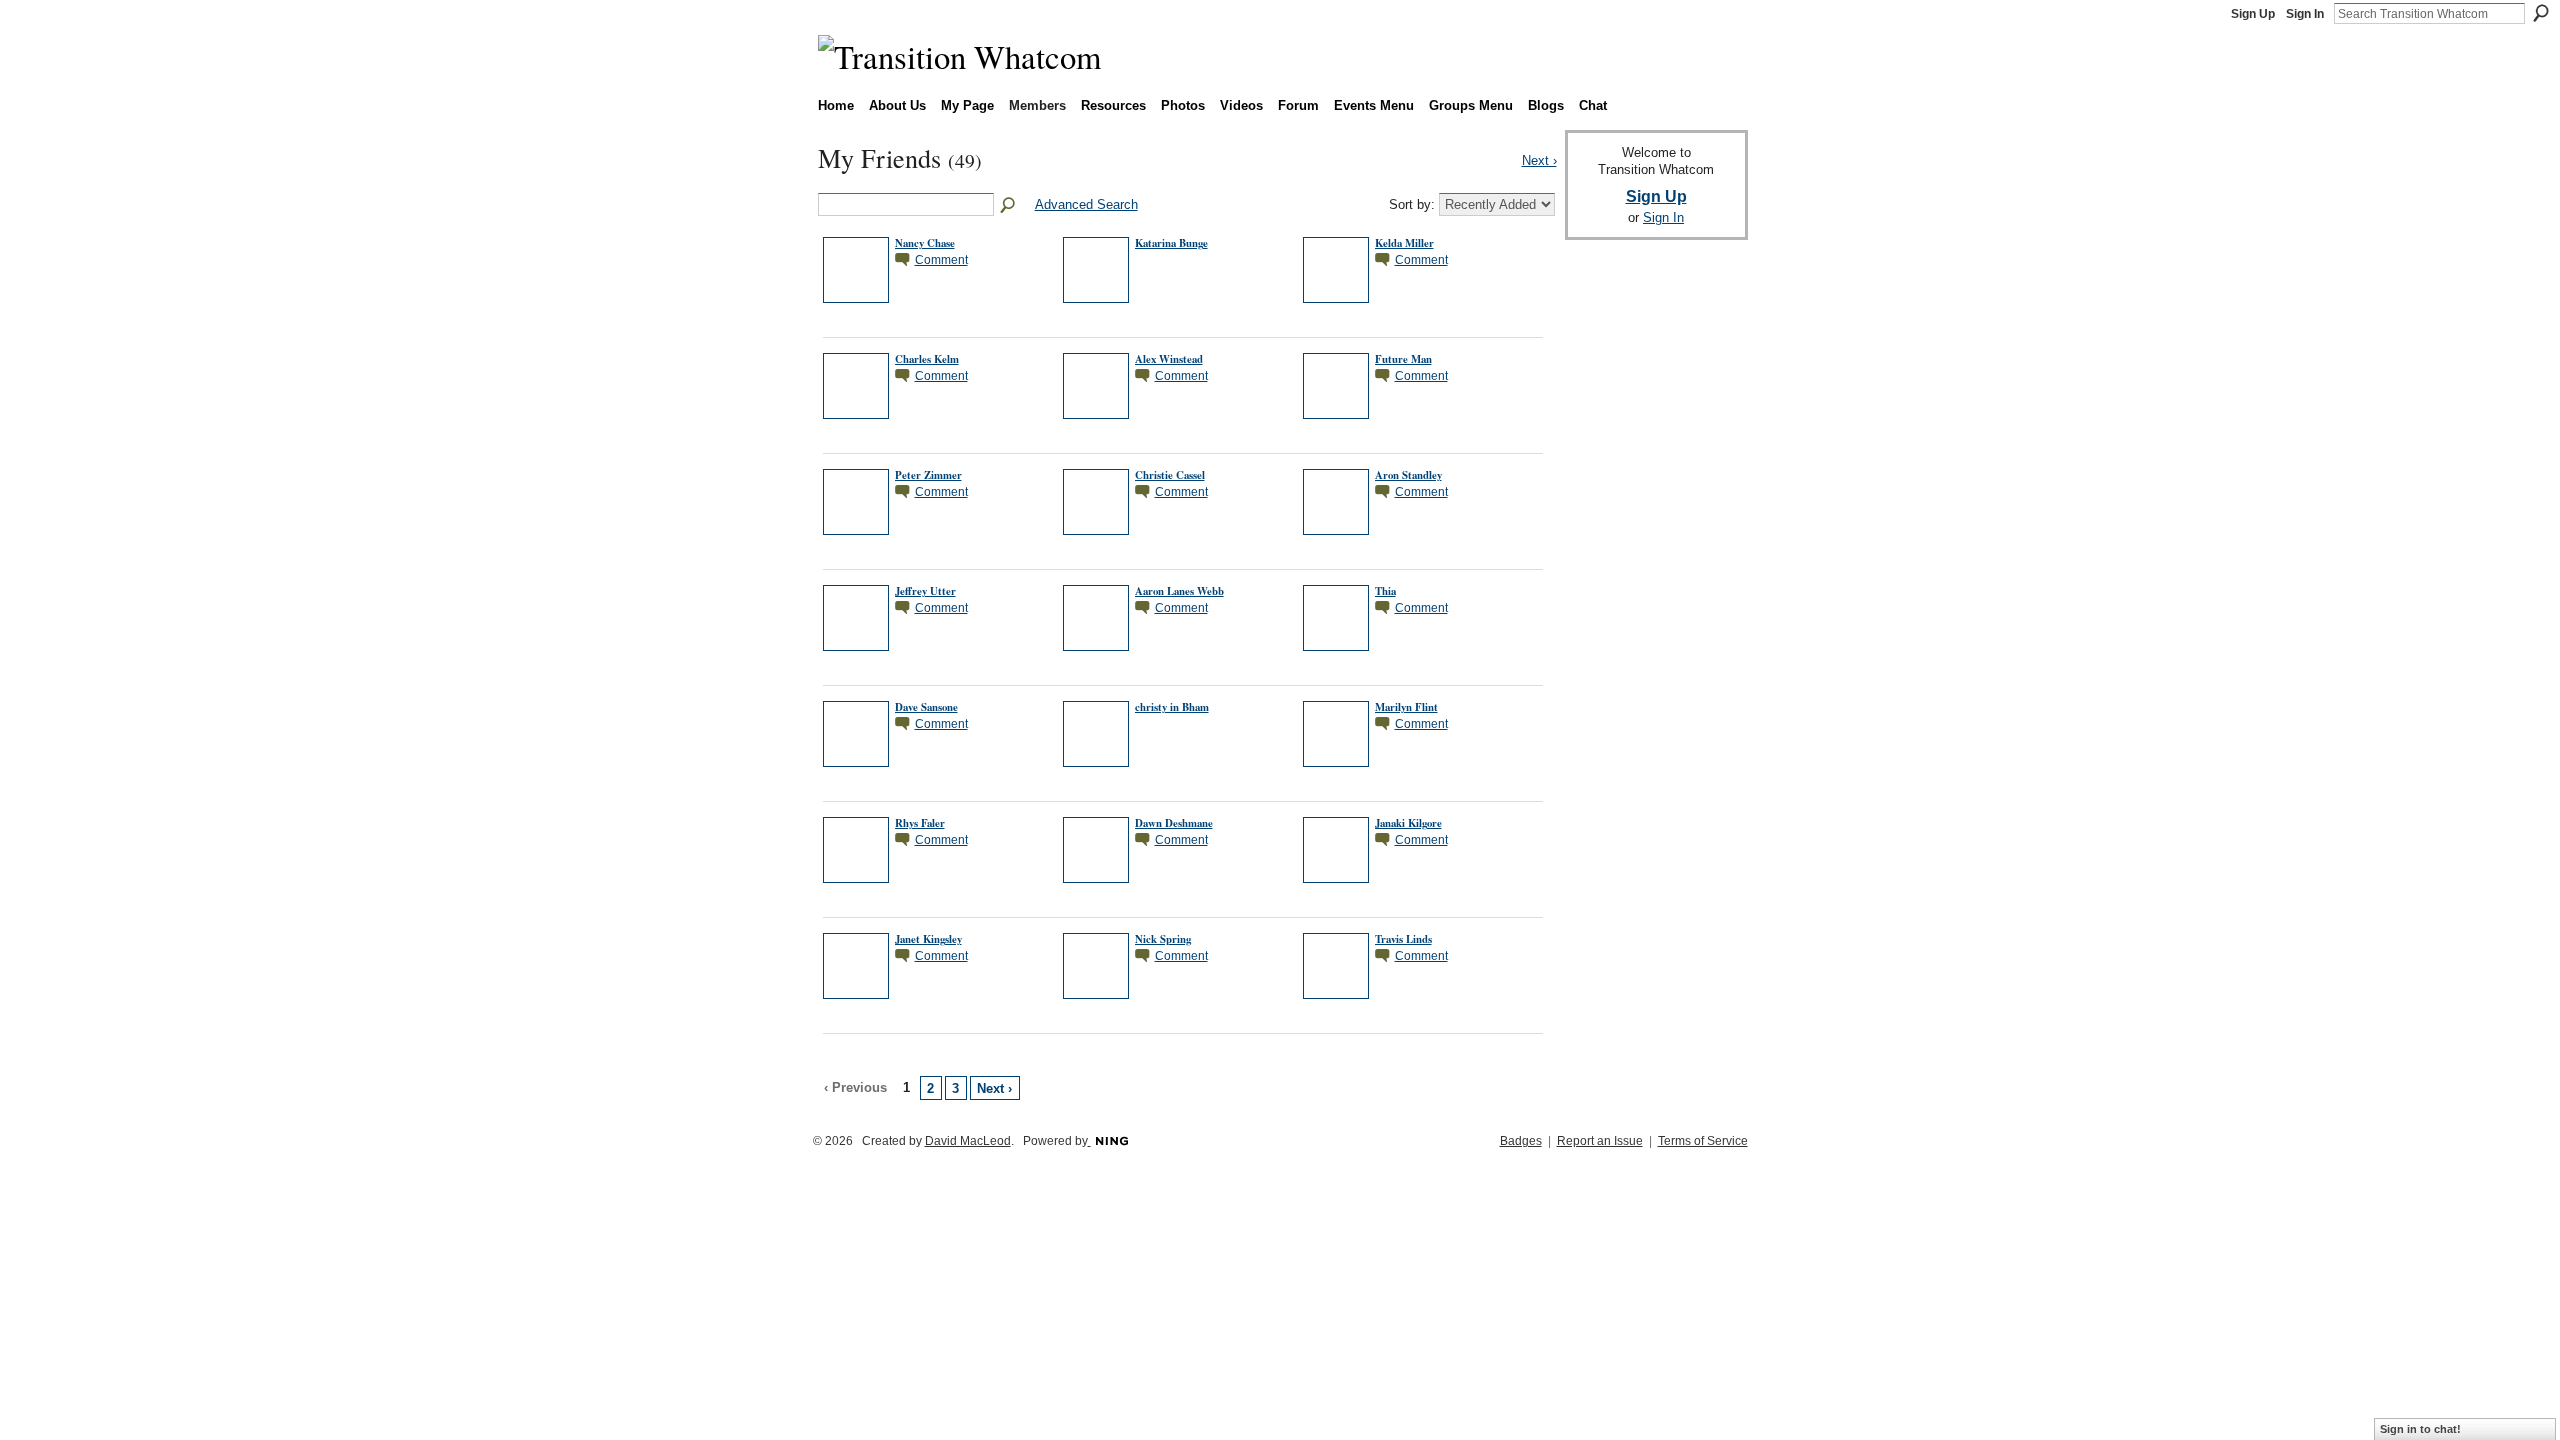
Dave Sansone (926, 707)
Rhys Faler (920, 823)
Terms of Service (1703, 1141)
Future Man (1403, 359)
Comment (941, 259)
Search (2541, 13)
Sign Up (2253, 14)
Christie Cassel (1170, 475)
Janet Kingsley (928, 939)
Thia (1385, 591)
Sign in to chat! (2420, 1429)
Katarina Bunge (1171, 243)
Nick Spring (1163, 939)
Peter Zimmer (928, 475)
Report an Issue (1600, 1141)
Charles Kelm (927, 359)
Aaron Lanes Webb (1179, 591)
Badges (1521, 1141)
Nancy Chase (925, 243)
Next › (994, 1088)
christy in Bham (1172, 707)
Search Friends (1009, 206)
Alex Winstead (1169, 359)
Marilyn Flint (1406, 707)
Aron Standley (1408, 475)
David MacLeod (968, 1141)
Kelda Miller (1404, 243)
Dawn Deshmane (1174, 823)
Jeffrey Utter (925, 591)
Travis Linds (1403, 939)
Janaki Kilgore (1408, 823)
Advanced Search (1086, 204)
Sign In (2305, 14)
